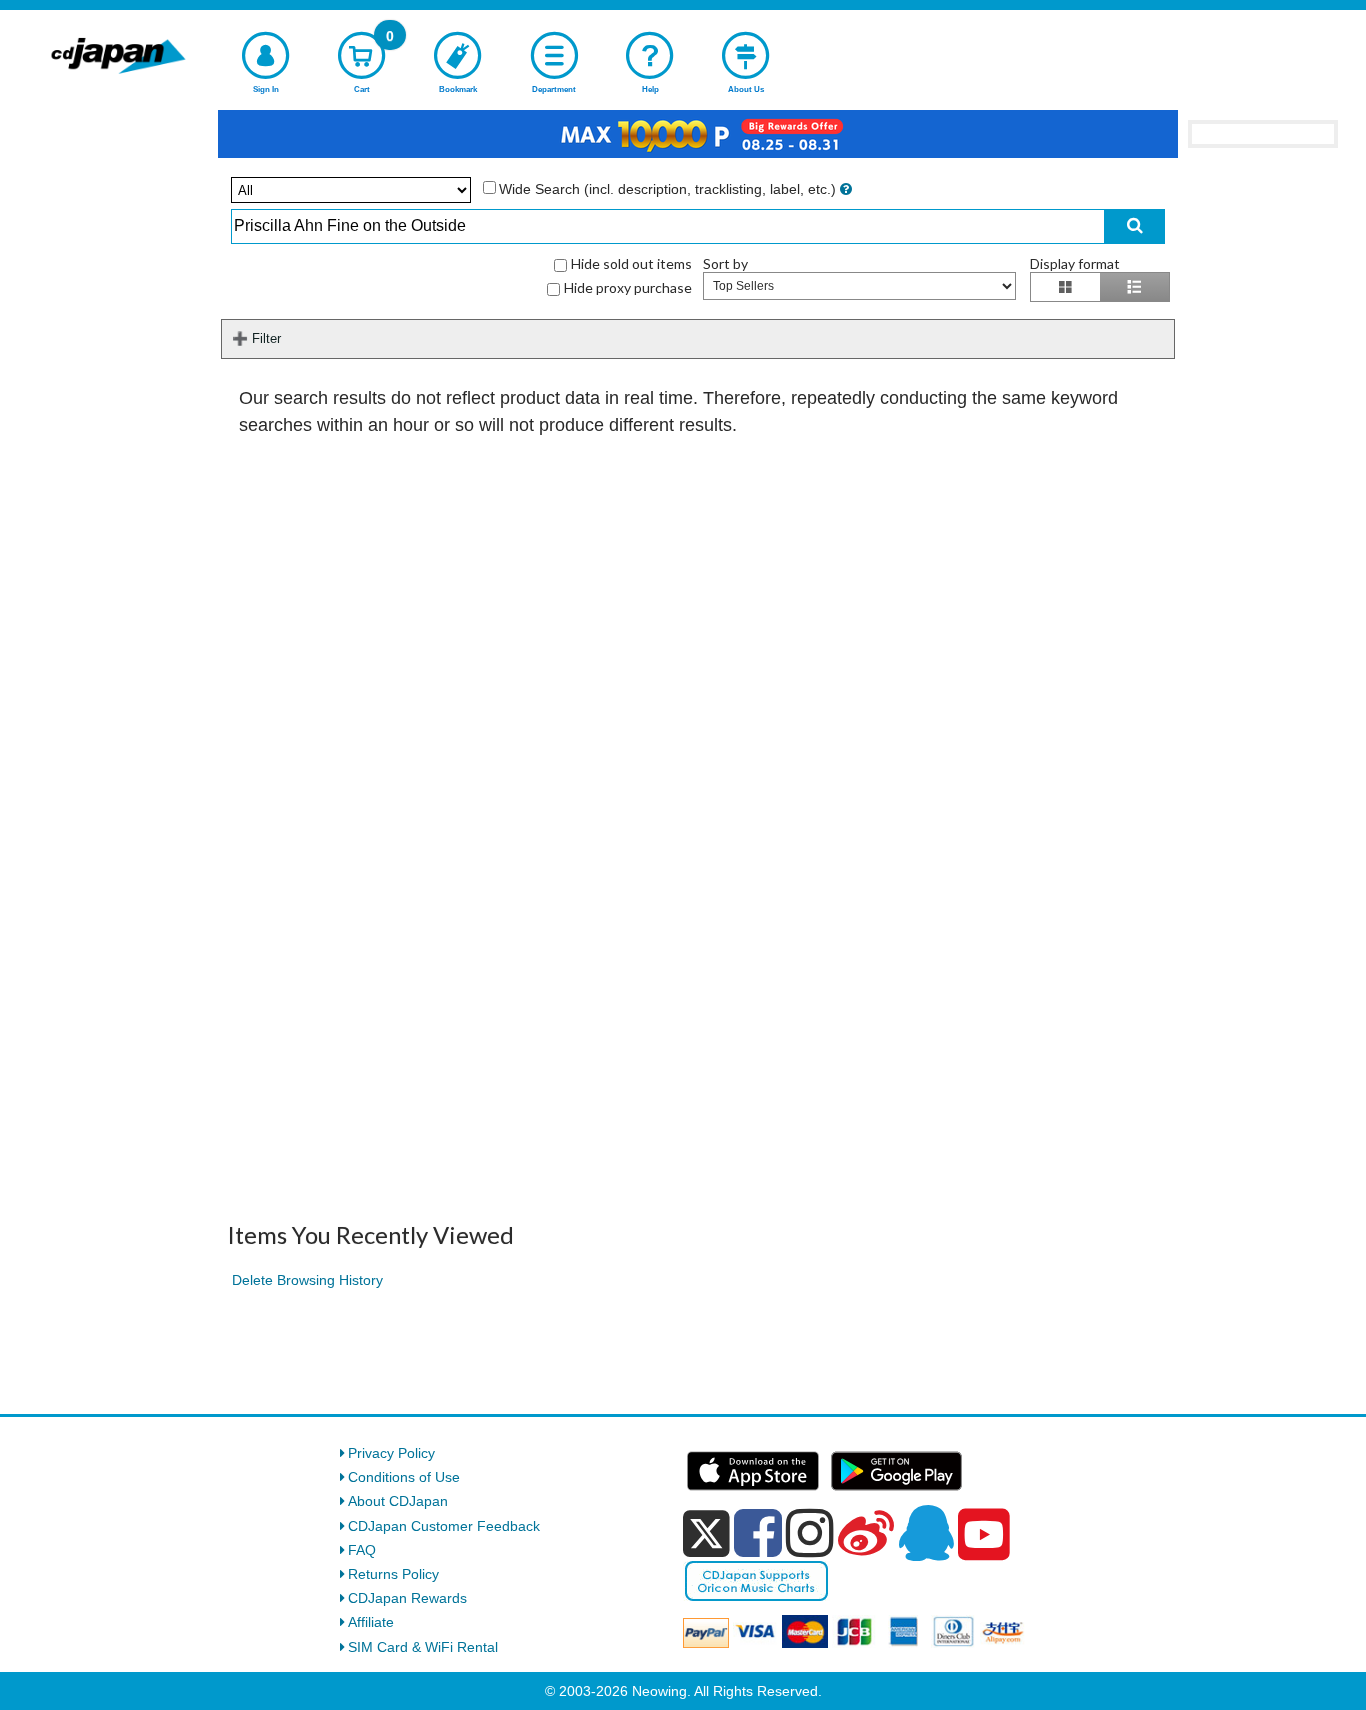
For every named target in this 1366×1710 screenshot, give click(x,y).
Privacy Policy (391, 1453)
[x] (706, 1534)
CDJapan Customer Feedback (444, 1526)
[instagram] (810, 1533)
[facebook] (758, 1533)
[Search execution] (1135, 226)
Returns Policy (393, 1574)
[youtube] (984, 1535)
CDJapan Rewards (407, 1598)
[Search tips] (846, 189)
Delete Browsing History (307, 1280)
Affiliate (371, 1622)
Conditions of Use (404, 1477)
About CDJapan (398, 1501)
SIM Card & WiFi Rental (423, 1647)
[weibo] (866, 1533)
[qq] (926, 1533)
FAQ (362, 1550)
